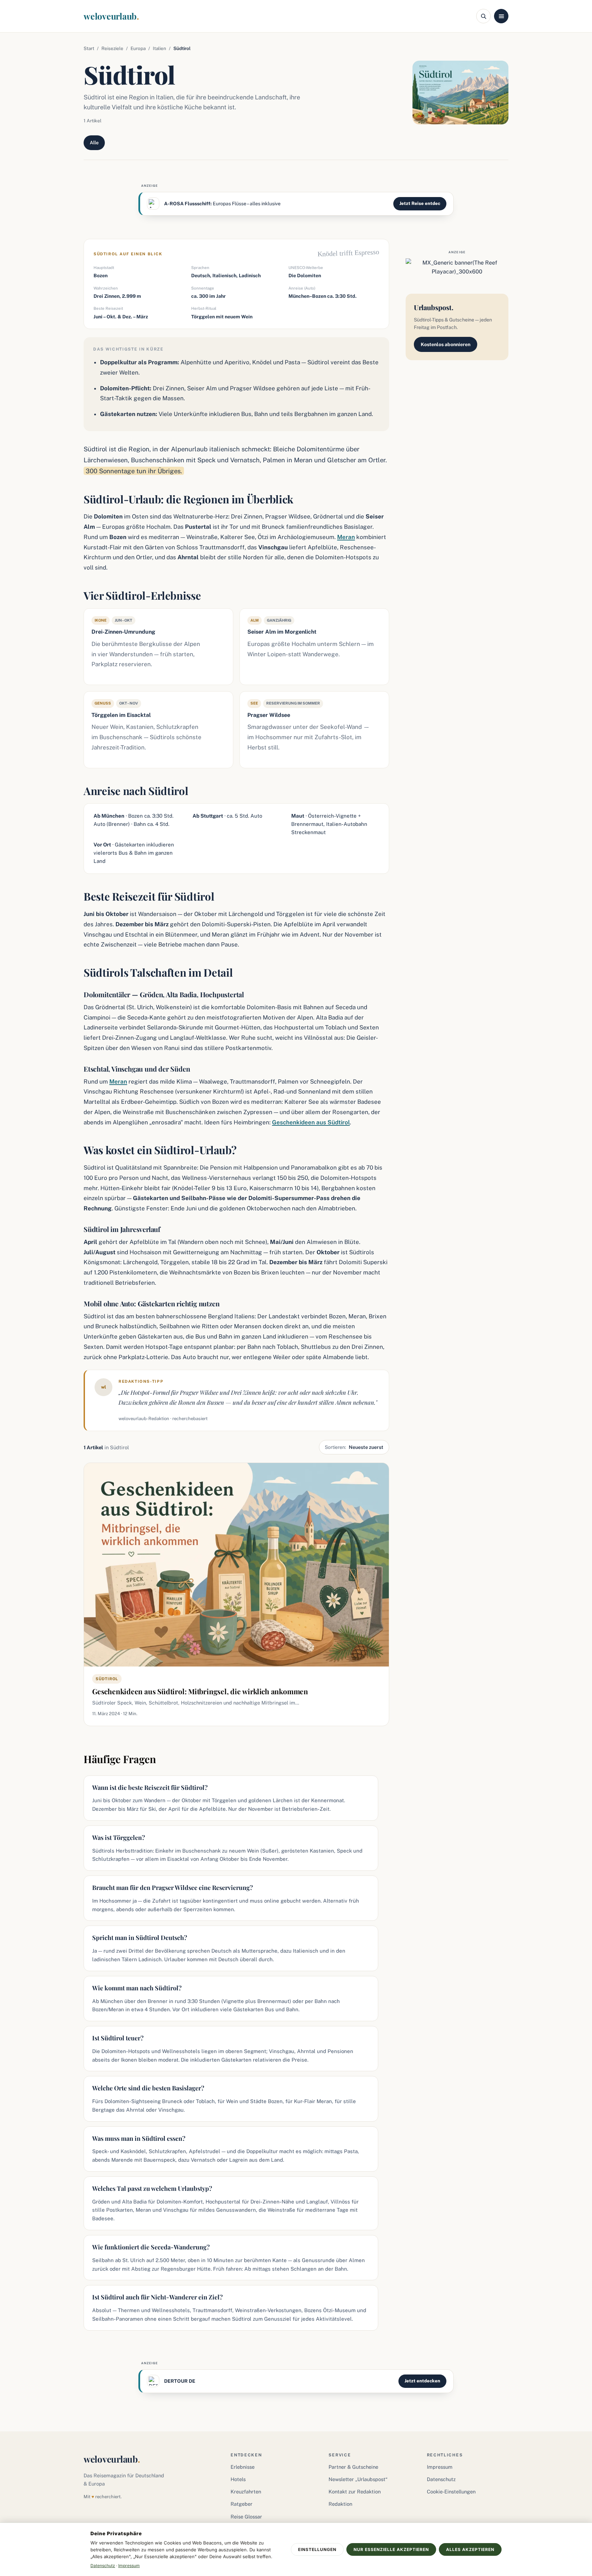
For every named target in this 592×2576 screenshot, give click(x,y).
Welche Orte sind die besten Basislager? (148, 2088)
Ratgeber (242, 2504)
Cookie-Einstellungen (451, 2492)
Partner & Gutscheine (353, 2467)
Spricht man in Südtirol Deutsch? (140, 1938)
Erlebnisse (243, 2467)
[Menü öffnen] (501, 16)
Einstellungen (317, 2549)
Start (89, 48)
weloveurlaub (111, 16)
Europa (138, 48)
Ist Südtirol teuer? (118, 2038)
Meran (346, 537)
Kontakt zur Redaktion (355, 2492)
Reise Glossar (246, 2517)
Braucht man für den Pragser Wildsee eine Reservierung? (172, 1888)
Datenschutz (441, 2479)
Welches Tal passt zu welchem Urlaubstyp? (152, 2188)
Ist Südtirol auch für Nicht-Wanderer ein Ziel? (157, 2297)
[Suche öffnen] (483, 16)
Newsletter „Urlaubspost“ (358, 2479)
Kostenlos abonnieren (446, 344)
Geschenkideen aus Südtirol (311, 1122)
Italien (159, 48)
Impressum (440, 2467)
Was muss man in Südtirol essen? (139, 2138)
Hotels (238, 2479)
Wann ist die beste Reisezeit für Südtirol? (150, 1787)
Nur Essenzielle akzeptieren (391, 2549)
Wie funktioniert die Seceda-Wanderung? (151, 2247)
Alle (94, 143)
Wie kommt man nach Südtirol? (137, 1988)
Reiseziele (112, 48)
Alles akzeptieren (470, 2549)
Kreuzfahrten (246, 2492)
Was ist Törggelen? (119, 1838)
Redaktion (340, 2504)
